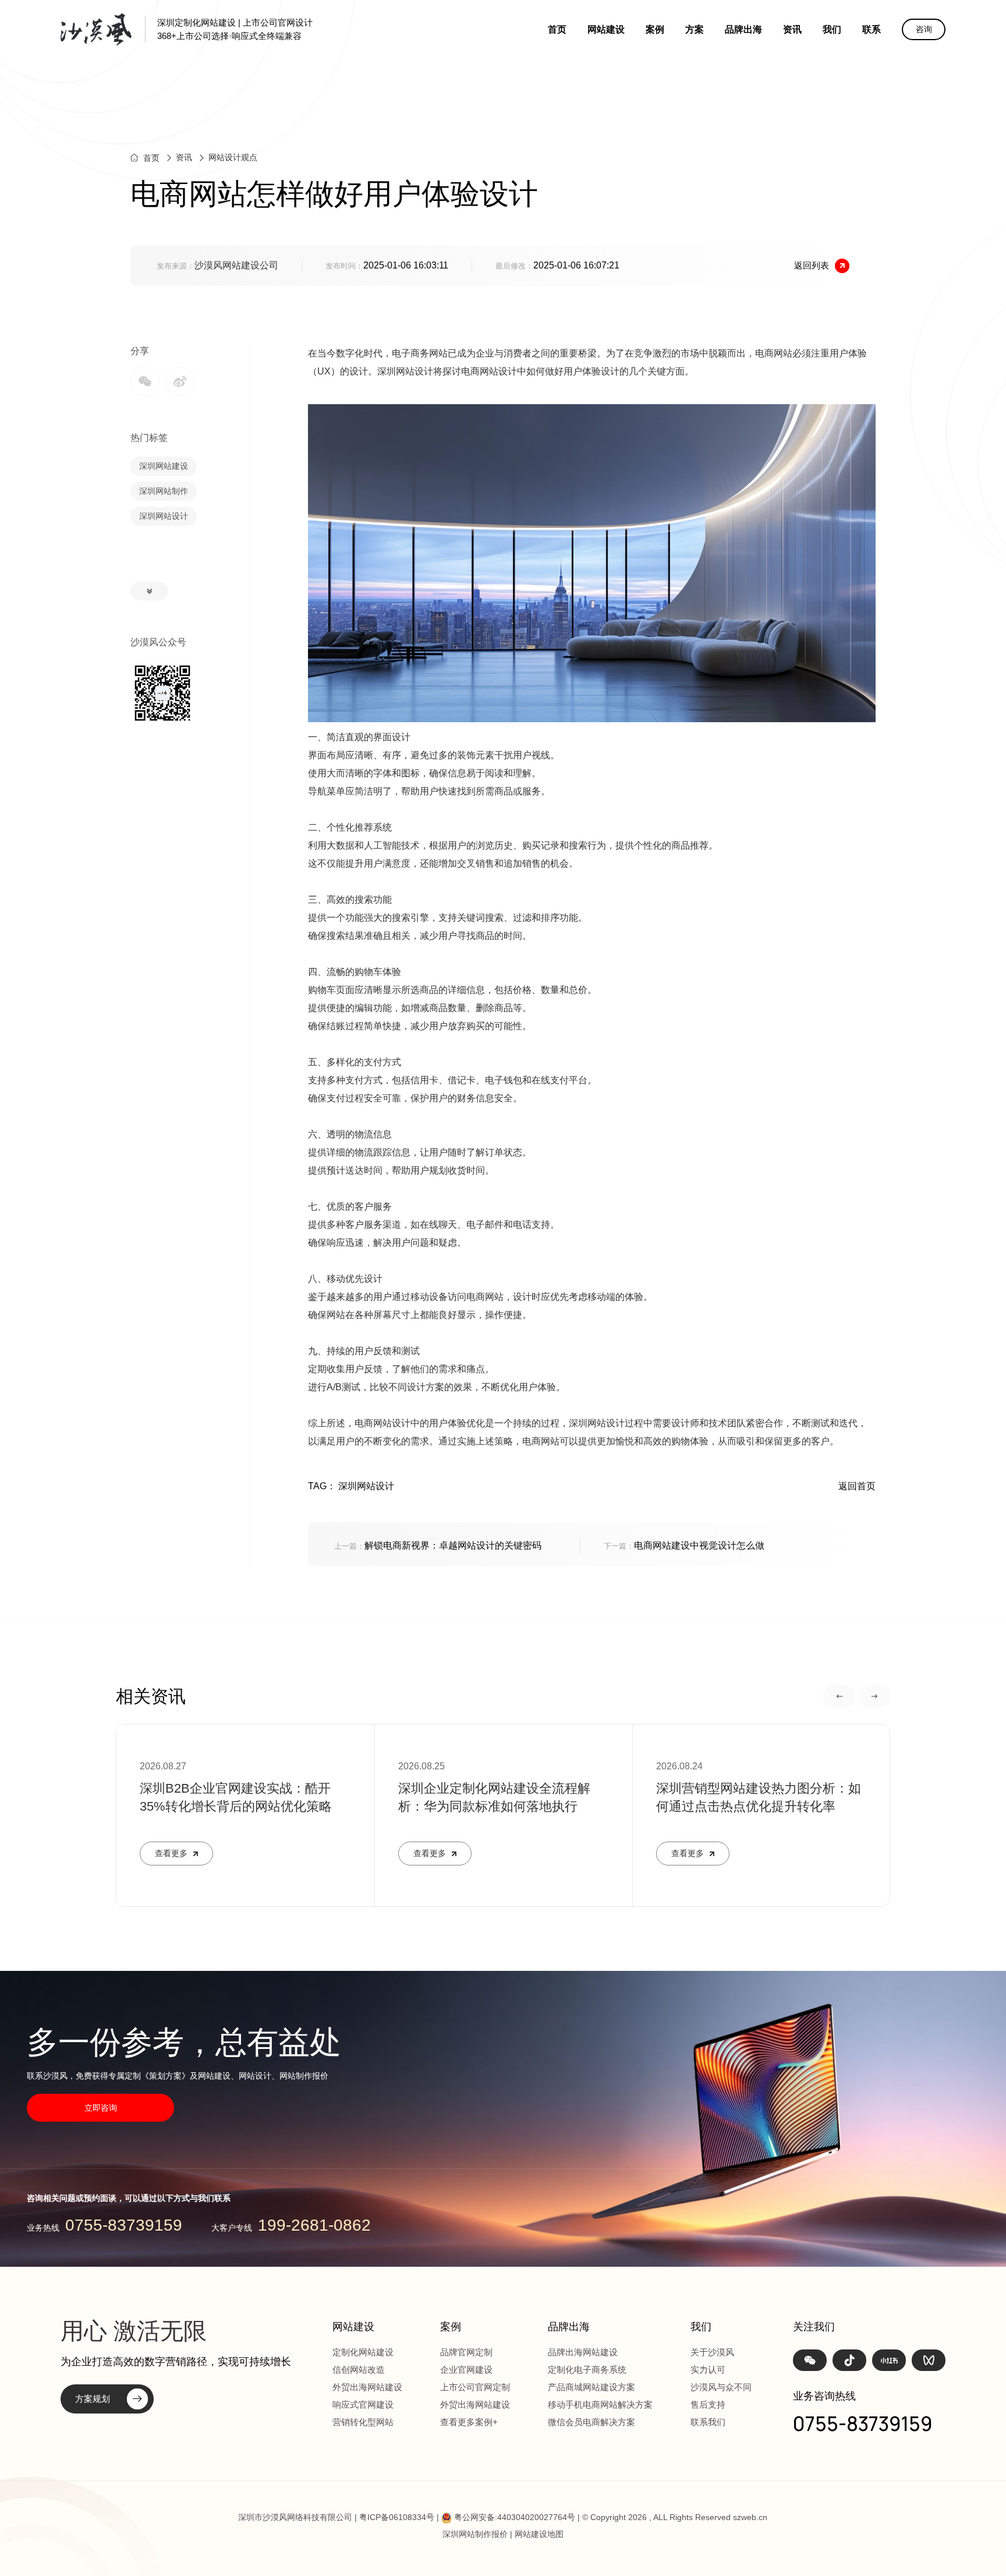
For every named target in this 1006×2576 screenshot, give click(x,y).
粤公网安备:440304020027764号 (515, 2517)
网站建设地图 (539, 2534)
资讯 (792, 29)
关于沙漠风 (712, 2352)
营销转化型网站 (363, 2422)
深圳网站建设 (164, 466)
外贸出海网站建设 (367, 2387)
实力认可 (708, 2370)
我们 (832, 29)
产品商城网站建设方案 (591, 2387)
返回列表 (812, 265)
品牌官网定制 (466, 2352)
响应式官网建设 (363, 2404)
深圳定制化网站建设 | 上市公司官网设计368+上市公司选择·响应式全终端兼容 (235, 29)
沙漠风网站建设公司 (236, 265)
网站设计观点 (233, 157)
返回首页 (857, 1486)
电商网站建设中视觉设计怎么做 (684, 1545)
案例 (655, 29)
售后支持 (708, 2404)
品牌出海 (743, 29)
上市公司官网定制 (475, 2387)
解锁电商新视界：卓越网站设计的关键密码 (438, 1545)
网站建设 (606, 29)
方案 (695, 29)
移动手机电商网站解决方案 (600, 2404)
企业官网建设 (466, 2370)
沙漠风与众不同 (721, 2387)
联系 (872, 29)
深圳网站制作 (164, 491)
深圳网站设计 (164, 516)
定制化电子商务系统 (587, 2370)
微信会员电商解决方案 (591, 2422)
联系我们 (708, 2422)
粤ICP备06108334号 (397, 2517)
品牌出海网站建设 (583, 2352)
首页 (557, 29)
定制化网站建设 (363, 2352)
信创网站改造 (359, 2370)
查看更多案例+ (469, 2422)
